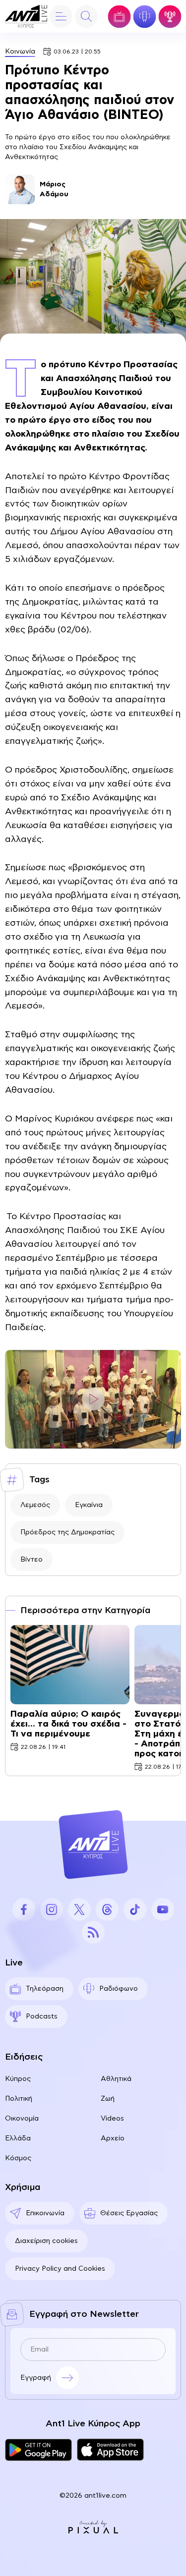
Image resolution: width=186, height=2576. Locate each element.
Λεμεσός (35, 1505)
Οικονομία (22, 2119)
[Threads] (107, 1909)
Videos (112, 2119)
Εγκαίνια (89, 1505)
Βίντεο (31, 1560)
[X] (79, 1909)
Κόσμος (18, 2158)
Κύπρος (18, 2079)
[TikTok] (135, 1909)
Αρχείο (113, 2138)
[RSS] (93, 1932)
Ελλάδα (18, 2138)
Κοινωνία (20, 52)
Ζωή (108, 2099)
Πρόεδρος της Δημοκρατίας (67, 1532)
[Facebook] (24, 1909)
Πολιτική (19, 2099)
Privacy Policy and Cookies (60, 2269)
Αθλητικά (116, 2079)
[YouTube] (163, 1909)
